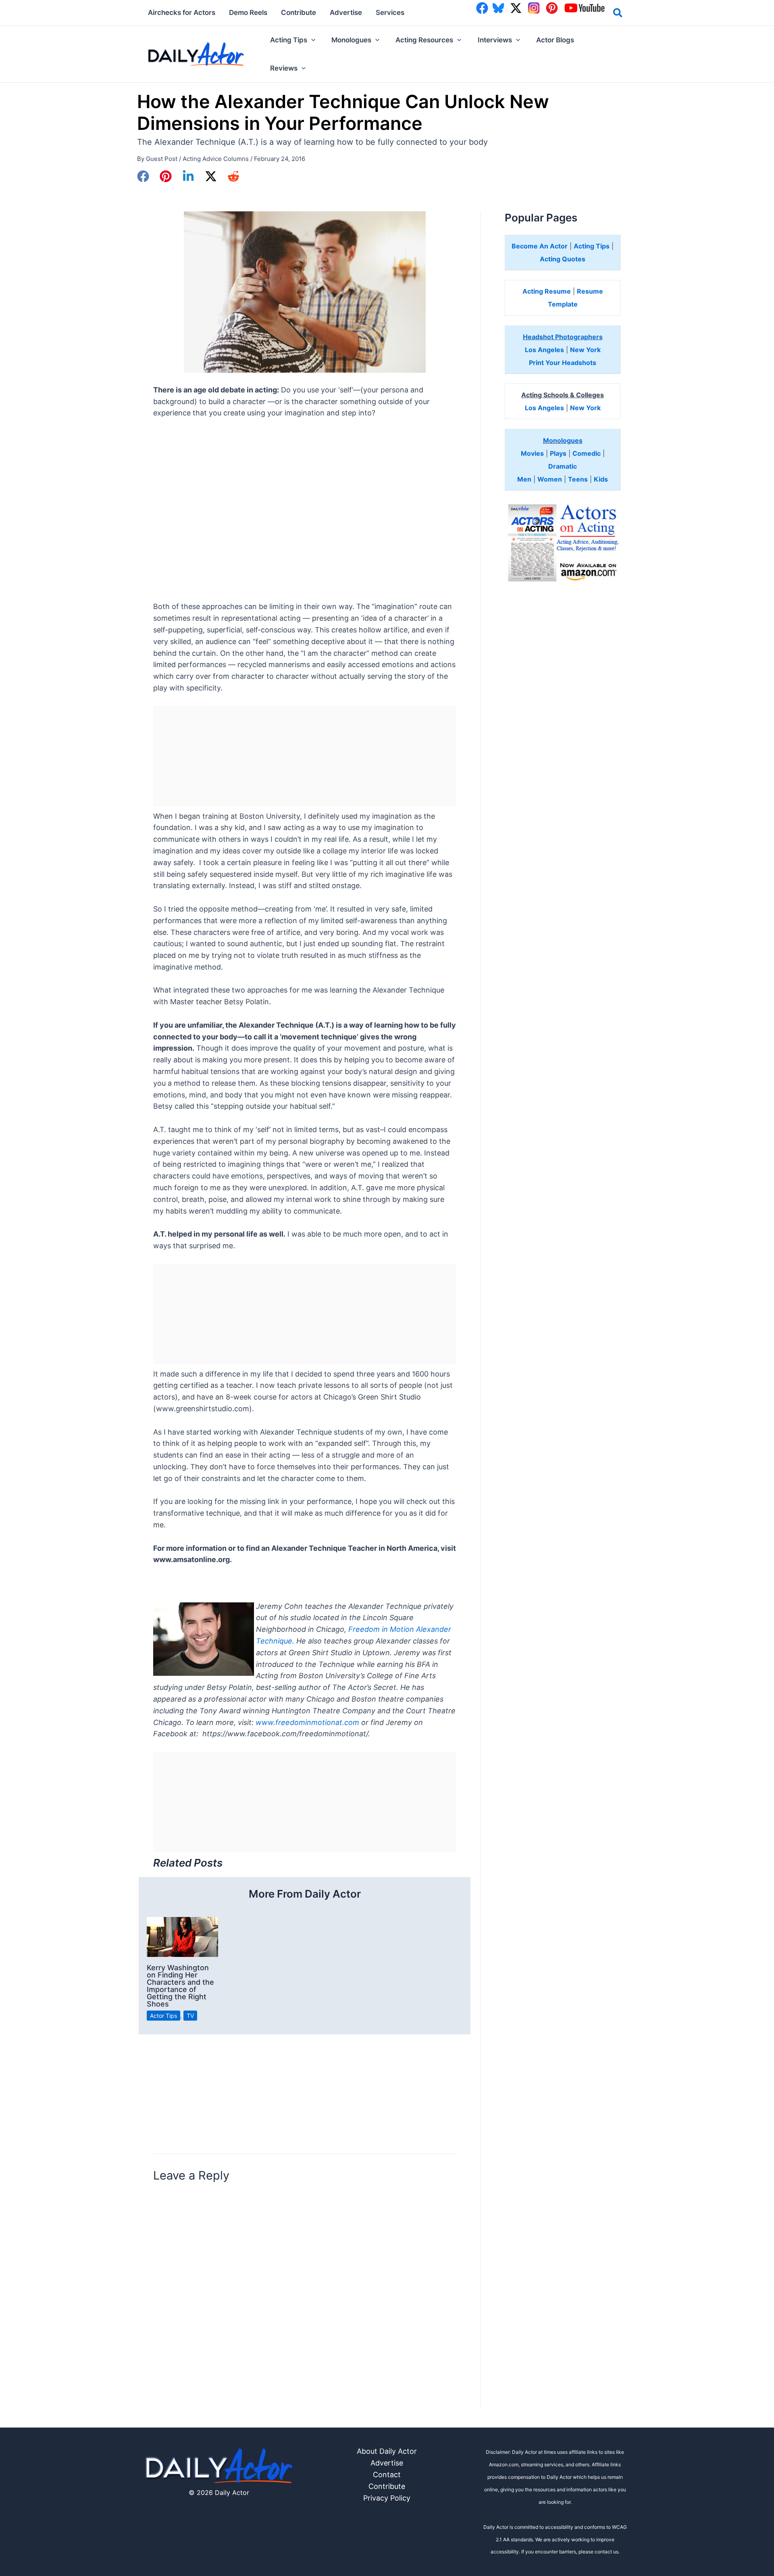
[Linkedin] (188, 176)
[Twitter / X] (211, 176)
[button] (618, 14)
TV (190, 2016)
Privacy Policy (387, 2498)
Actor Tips (163, 2016)
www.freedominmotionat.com (307, 1722)
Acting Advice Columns (216, 159)
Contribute (387, 2486)
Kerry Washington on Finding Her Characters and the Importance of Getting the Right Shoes (180, 1986)
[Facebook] (143, 176)
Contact (387, 2475)
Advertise (387, 2463)
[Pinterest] (166, 176)
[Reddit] (233, 176)
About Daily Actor (387, 2451)
